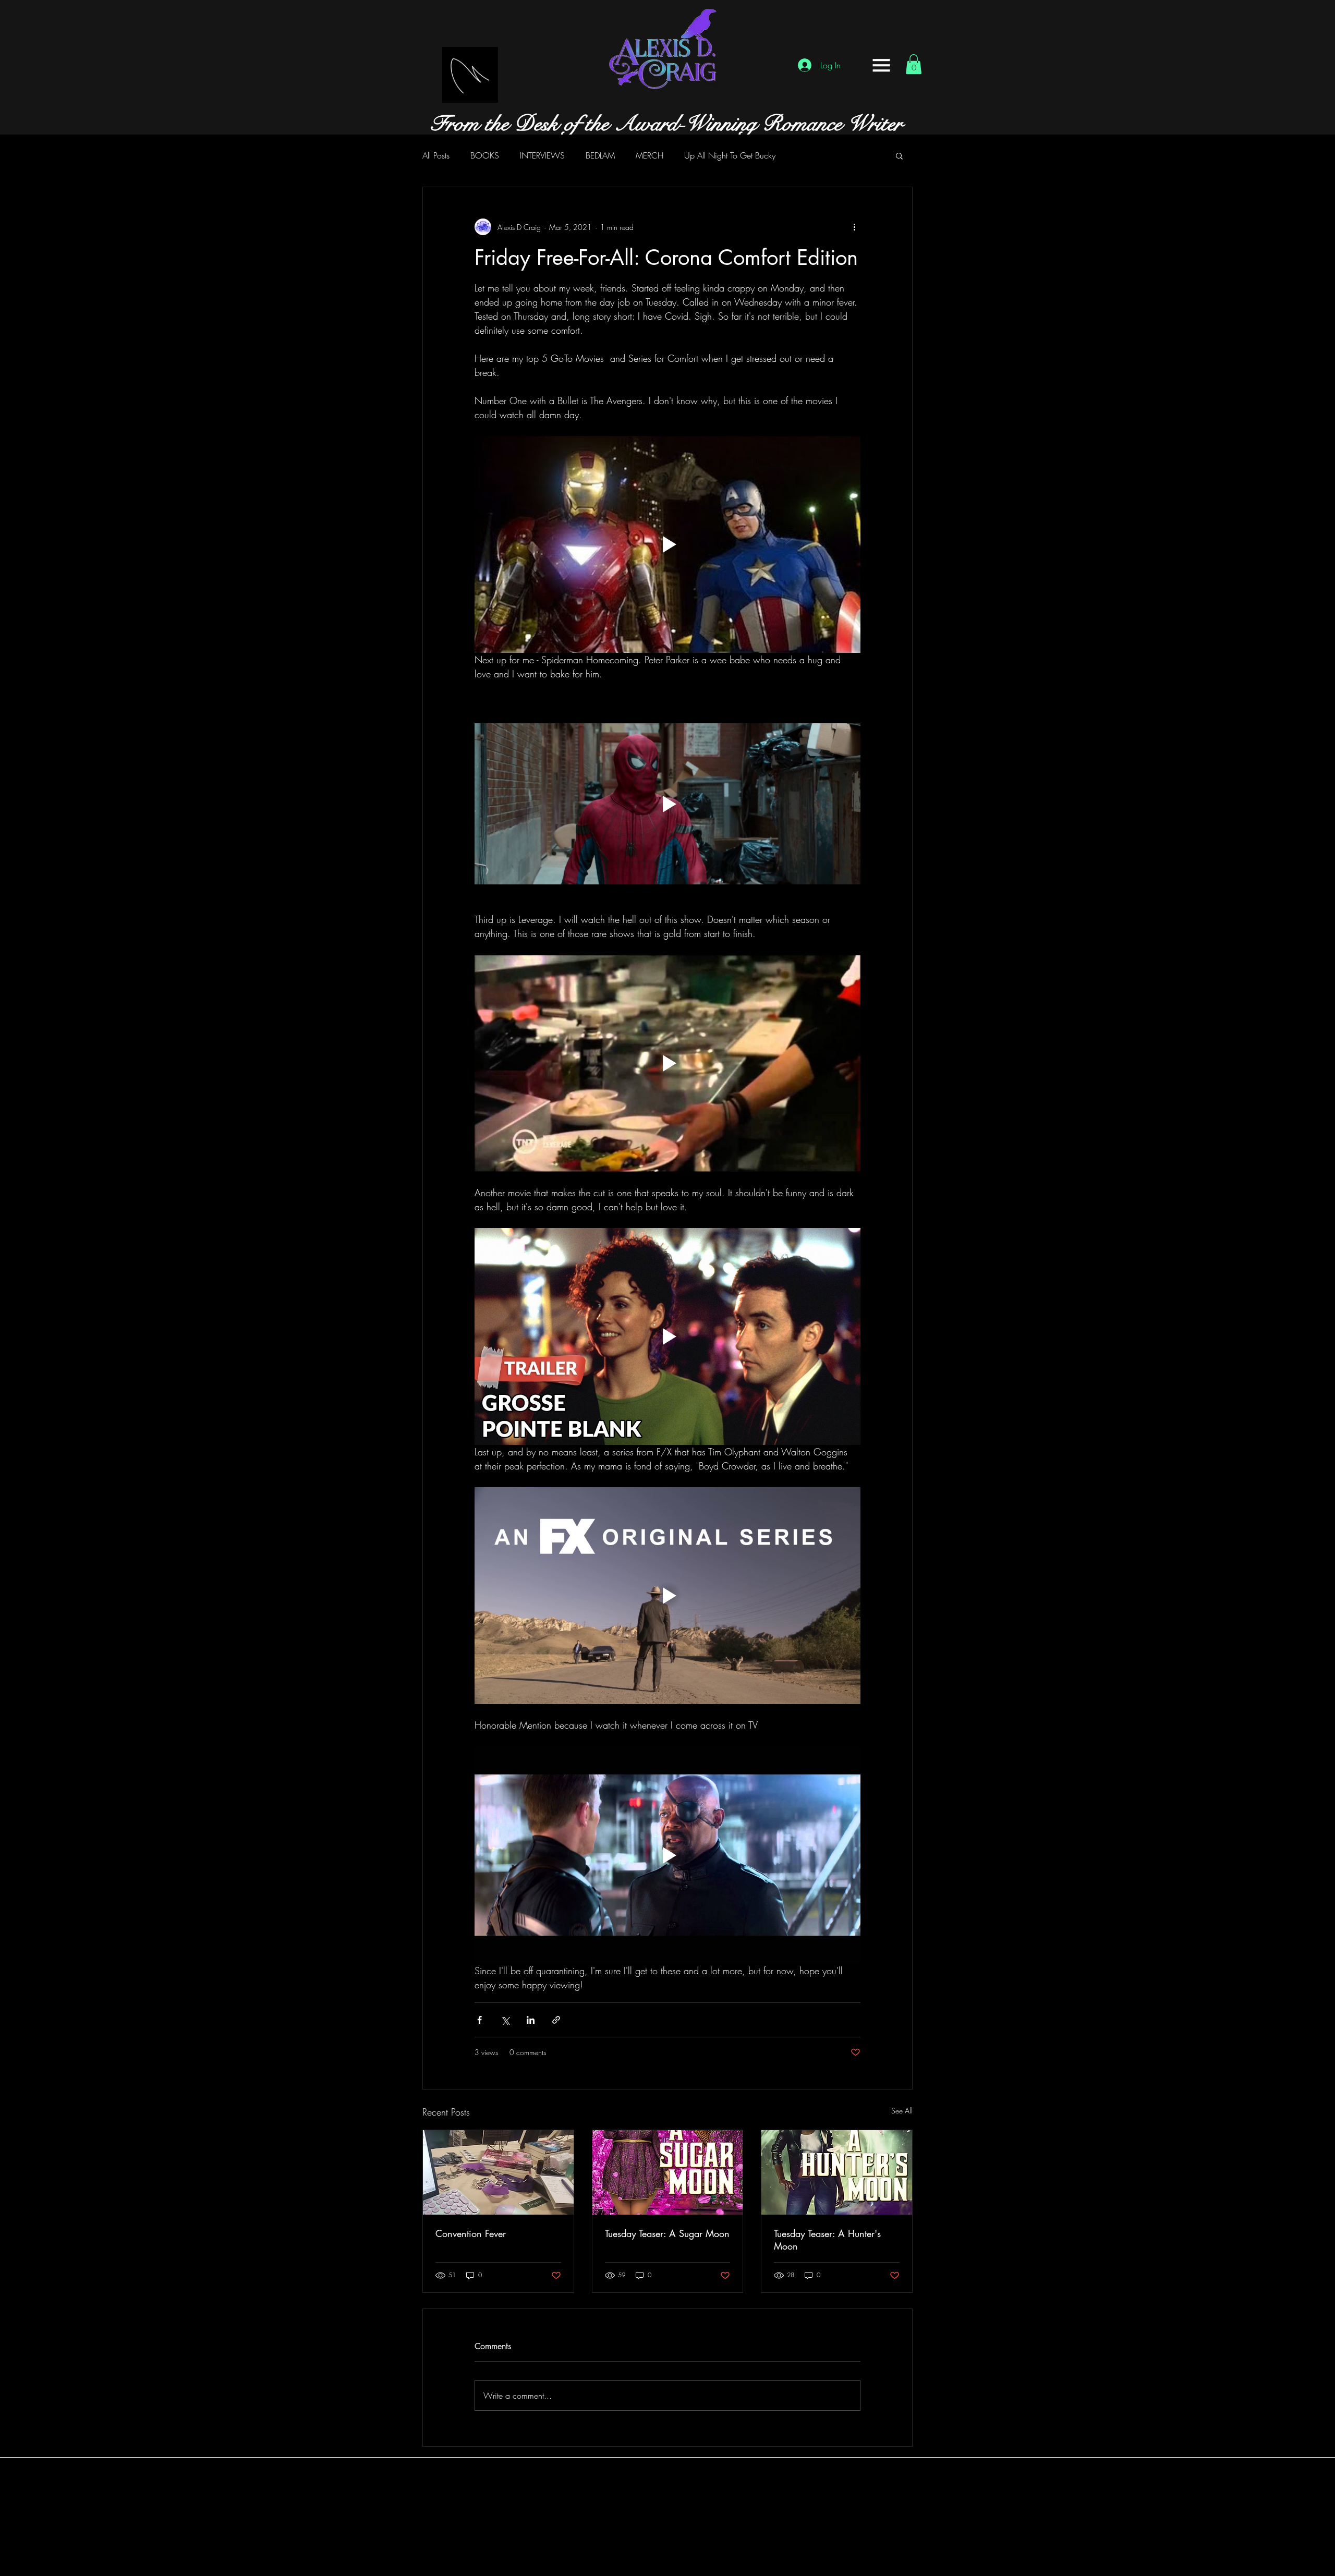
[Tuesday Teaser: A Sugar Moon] (668, 2172)
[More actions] (854, 227)
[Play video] (667, 544)
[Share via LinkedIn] (531, 2020)
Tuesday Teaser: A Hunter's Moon (827, 2240)
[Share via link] (556, 2020)
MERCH (650, 155)
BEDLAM (600, 155)
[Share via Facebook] (480, 2020)
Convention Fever (471, 2233)
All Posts (436, 155)
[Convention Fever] (498, 2172)
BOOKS (485, 155)
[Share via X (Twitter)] (505, 2020)
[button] (881, 65)
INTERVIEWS (542, 155)
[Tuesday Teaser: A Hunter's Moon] (837, 2172)
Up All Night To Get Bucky (730, 155)
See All (902, 2111)
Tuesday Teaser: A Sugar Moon (667, 2233)
